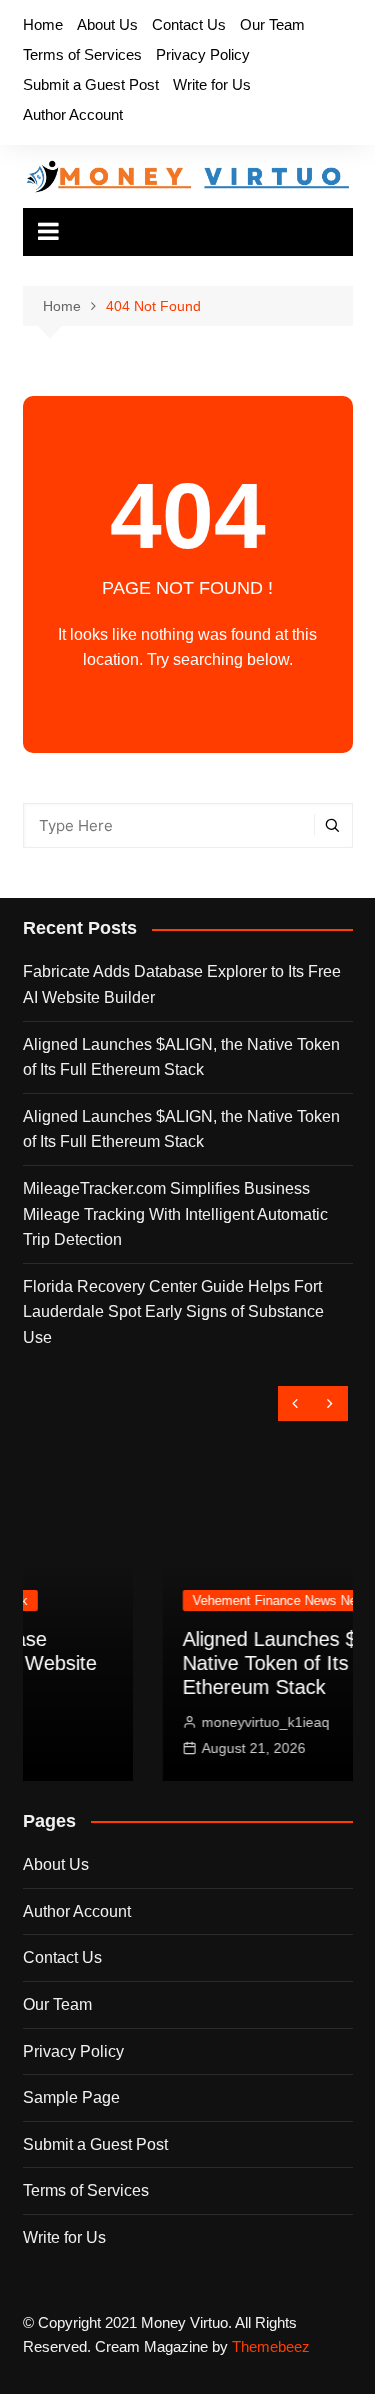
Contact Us (189, 24)
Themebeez (271, 2346)
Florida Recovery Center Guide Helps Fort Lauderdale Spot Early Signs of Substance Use (173, 1312)
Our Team (272, 24)
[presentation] (295, 1403)
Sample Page (71, 2097)
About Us (107, 24)
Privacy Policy (203, 54)
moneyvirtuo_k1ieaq (183, 1722)
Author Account (73, 114)
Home (43, 24)
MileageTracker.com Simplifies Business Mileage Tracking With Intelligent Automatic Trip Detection (175, 1214)
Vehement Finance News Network (207, 1600)
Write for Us (212, 84)
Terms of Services (82, 54)
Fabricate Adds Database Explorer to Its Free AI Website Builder (182, 984)
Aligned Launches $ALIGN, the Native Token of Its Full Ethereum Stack (181, 1057)
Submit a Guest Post (91, 84)
